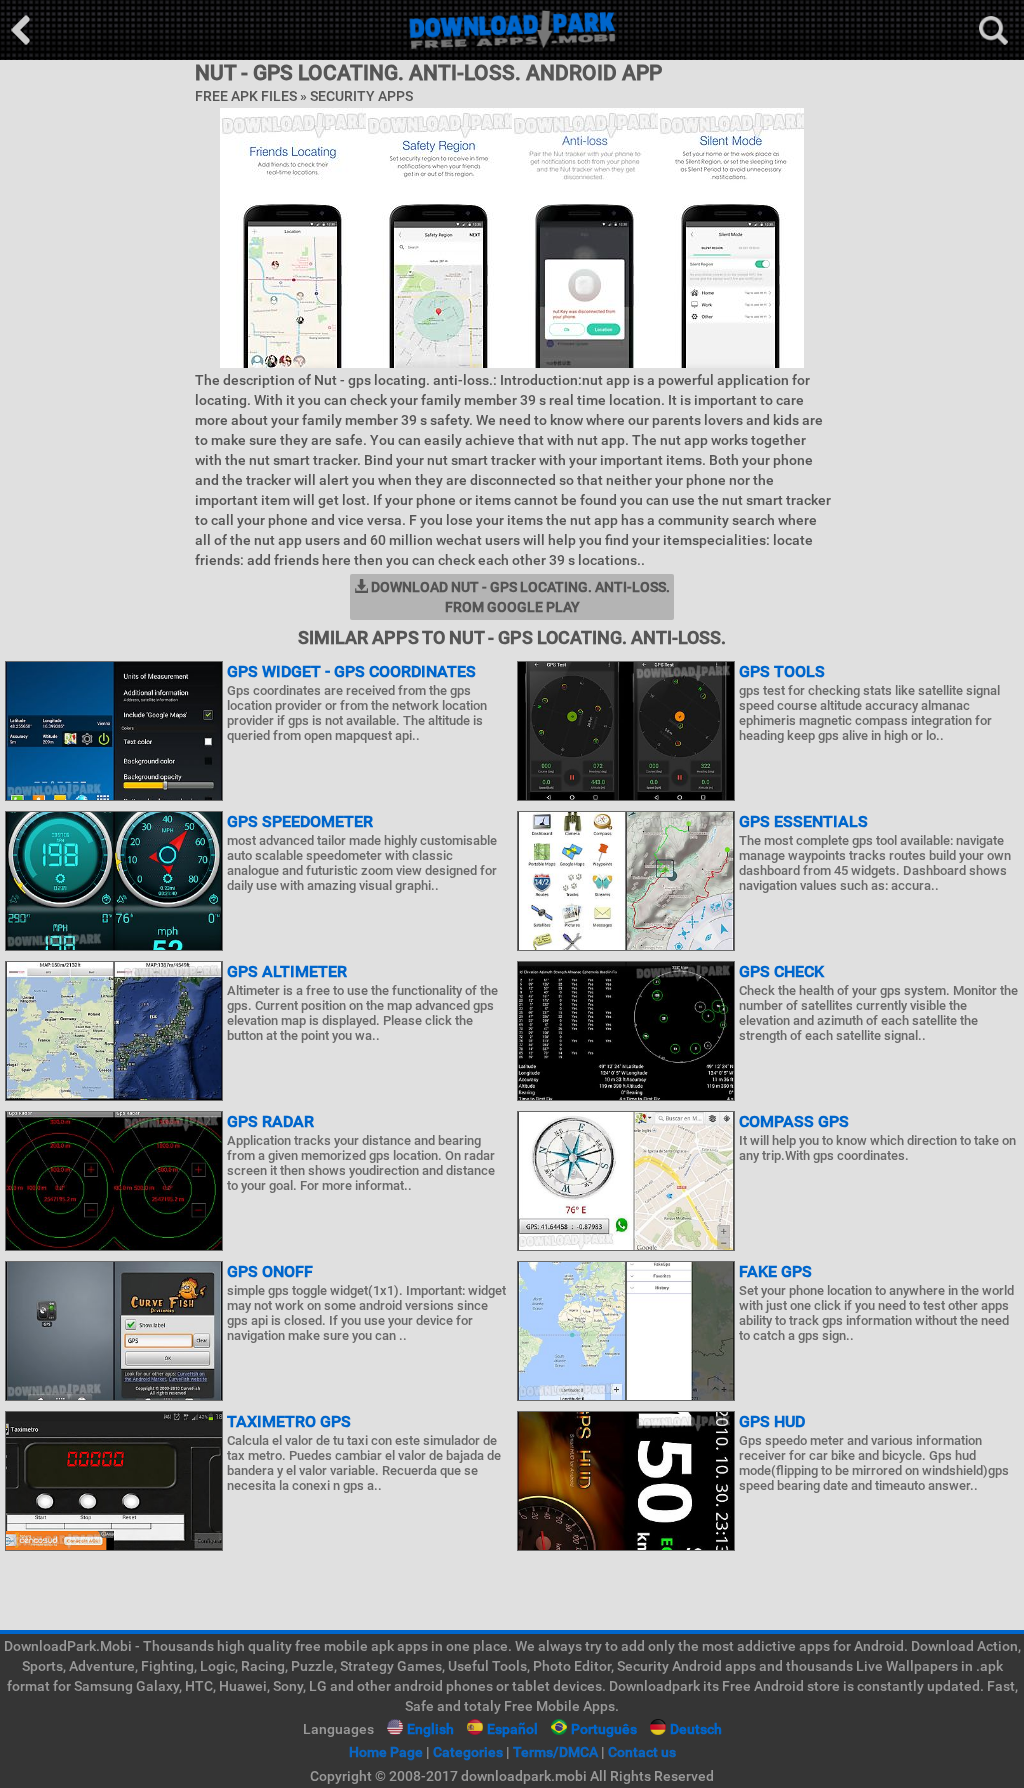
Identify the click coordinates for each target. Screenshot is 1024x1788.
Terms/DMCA (555, 1752)
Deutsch (696, 1729)
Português (604, 1729)
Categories (468, 1752)
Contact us (642, 1752)
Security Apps (361, 96)
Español (512, 1729)
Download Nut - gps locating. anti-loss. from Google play (519, 597)
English (430, 1729)
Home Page (386, 1752)
